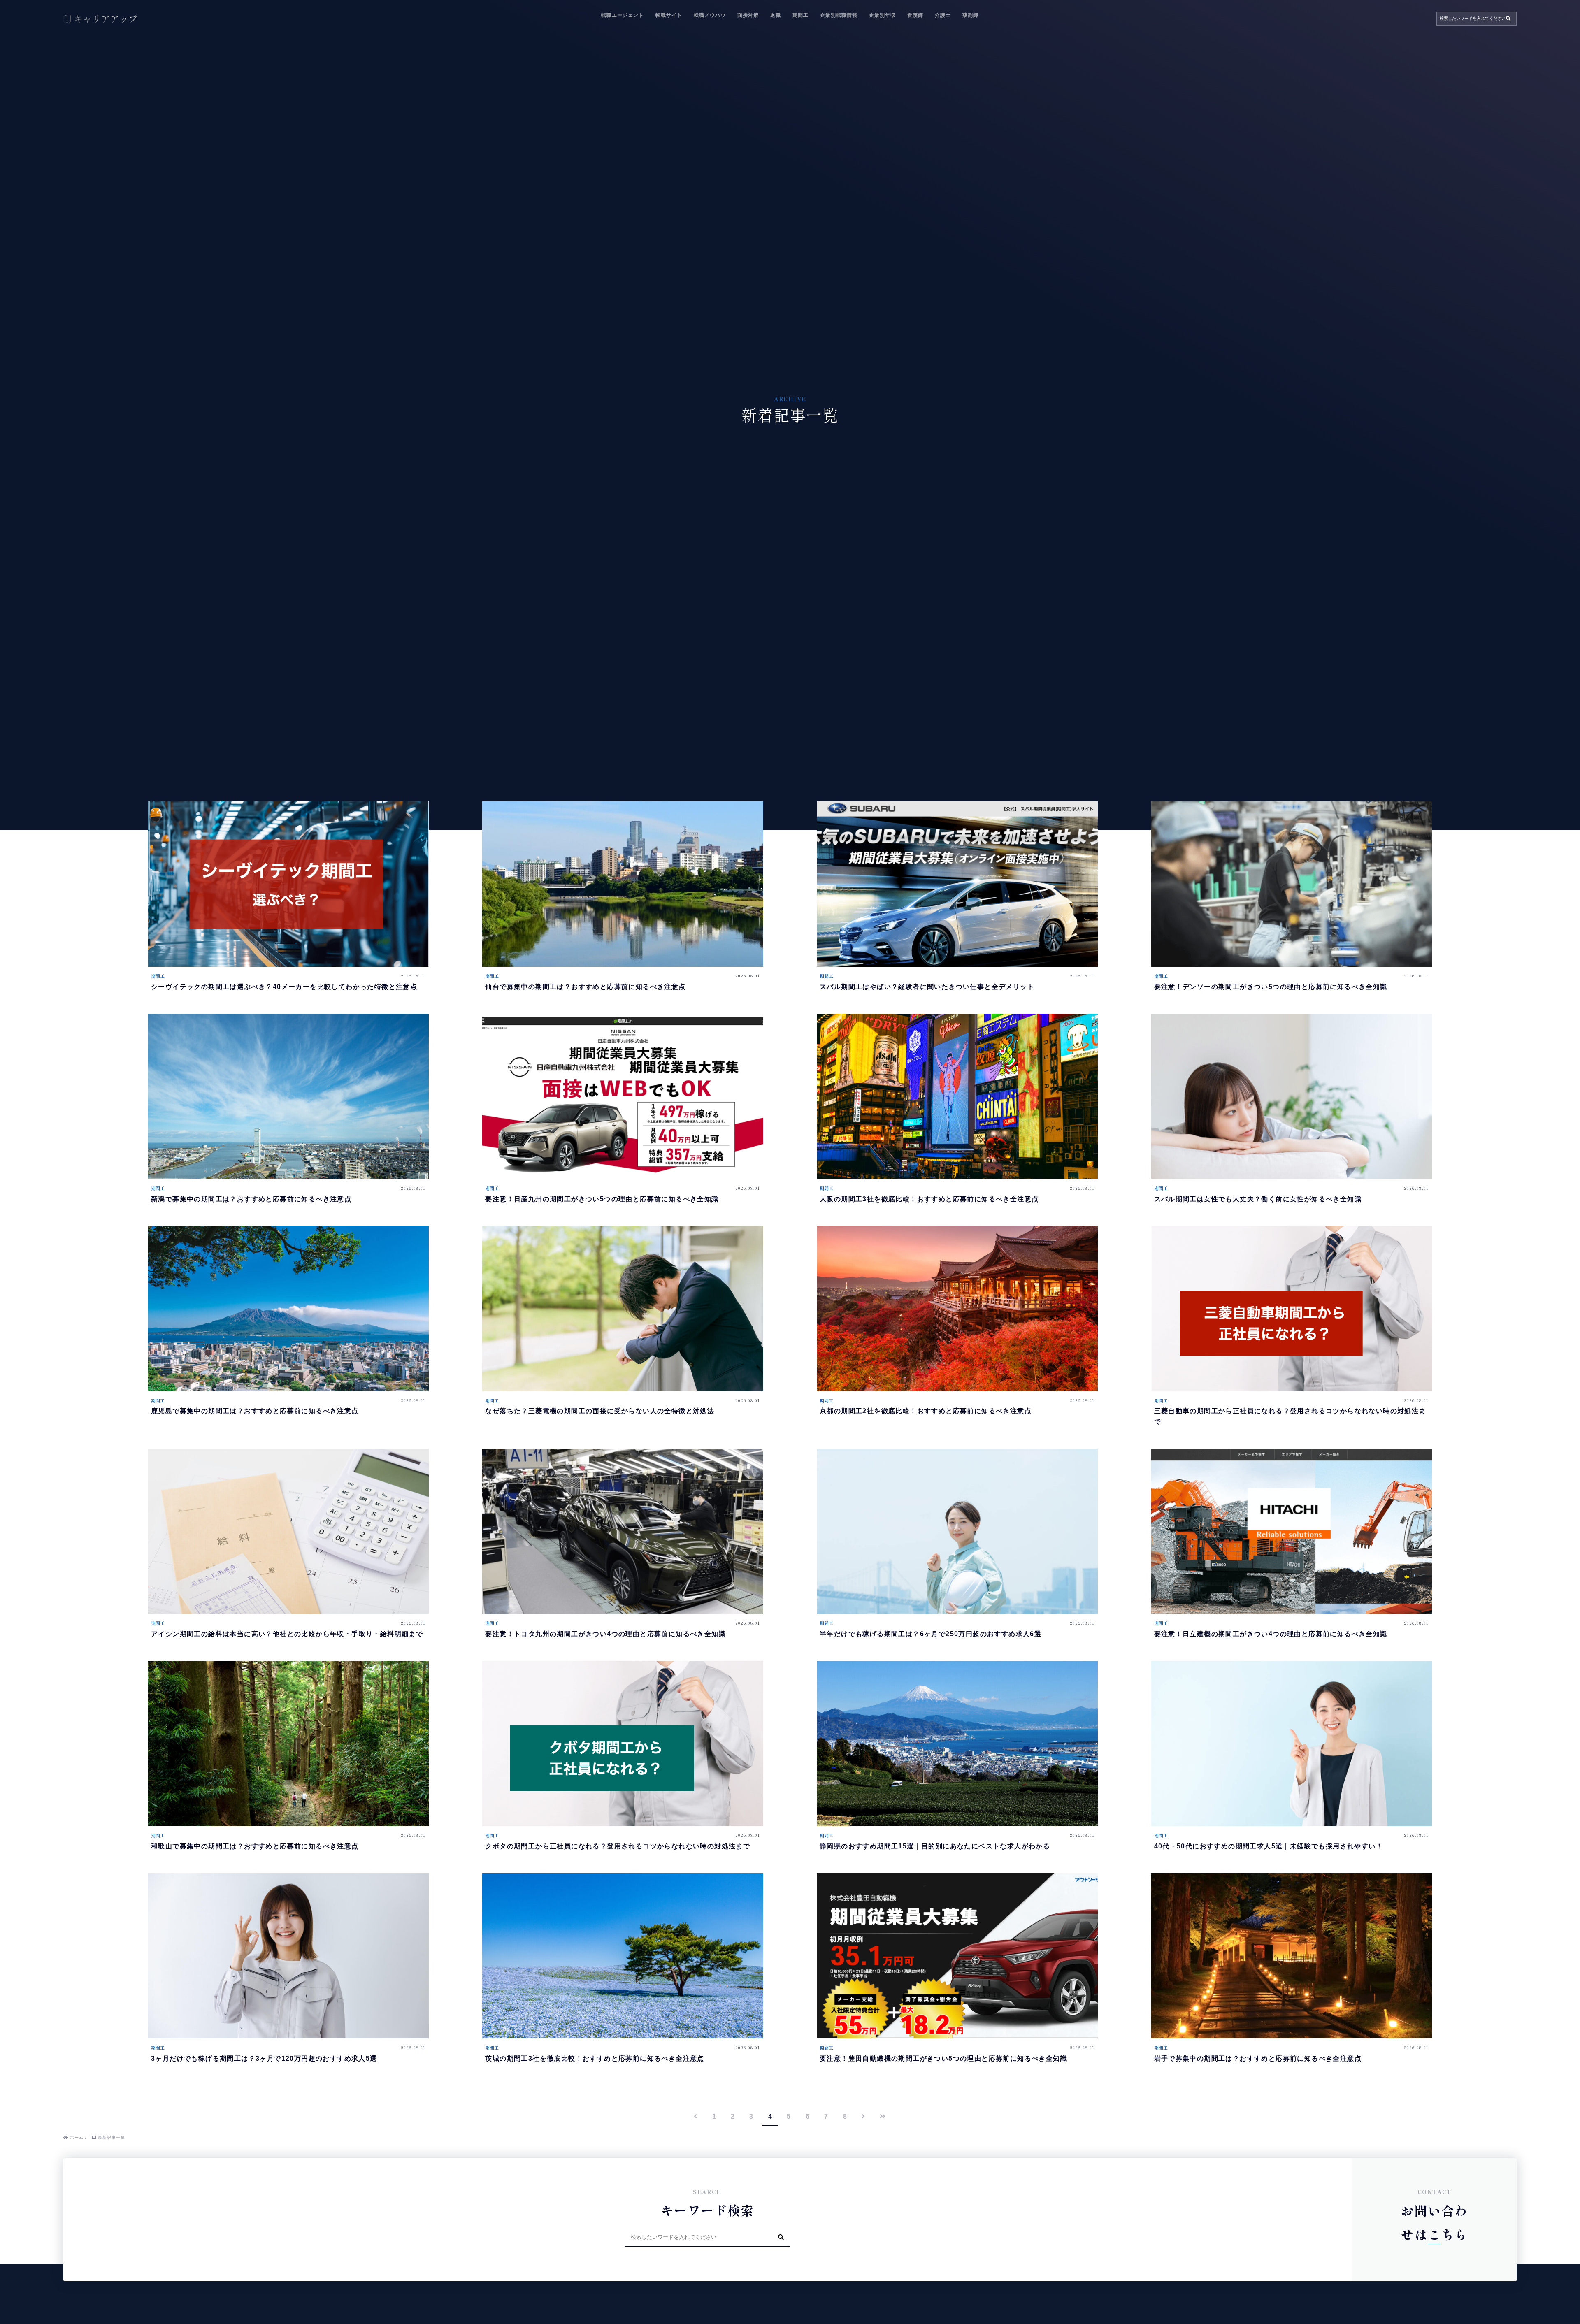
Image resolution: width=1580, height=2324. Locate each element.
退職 (776, 15)
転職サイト (669, 15)
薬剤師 (970, 15)
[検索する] (1508, 19)
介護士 (943, 15)
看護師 (915, 15)
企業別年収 (882, 15)
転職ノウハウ (710, 15)
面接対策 (748, 15)
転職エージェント (623, 15)
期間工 (800, 15)
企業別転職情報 (839, 15)
